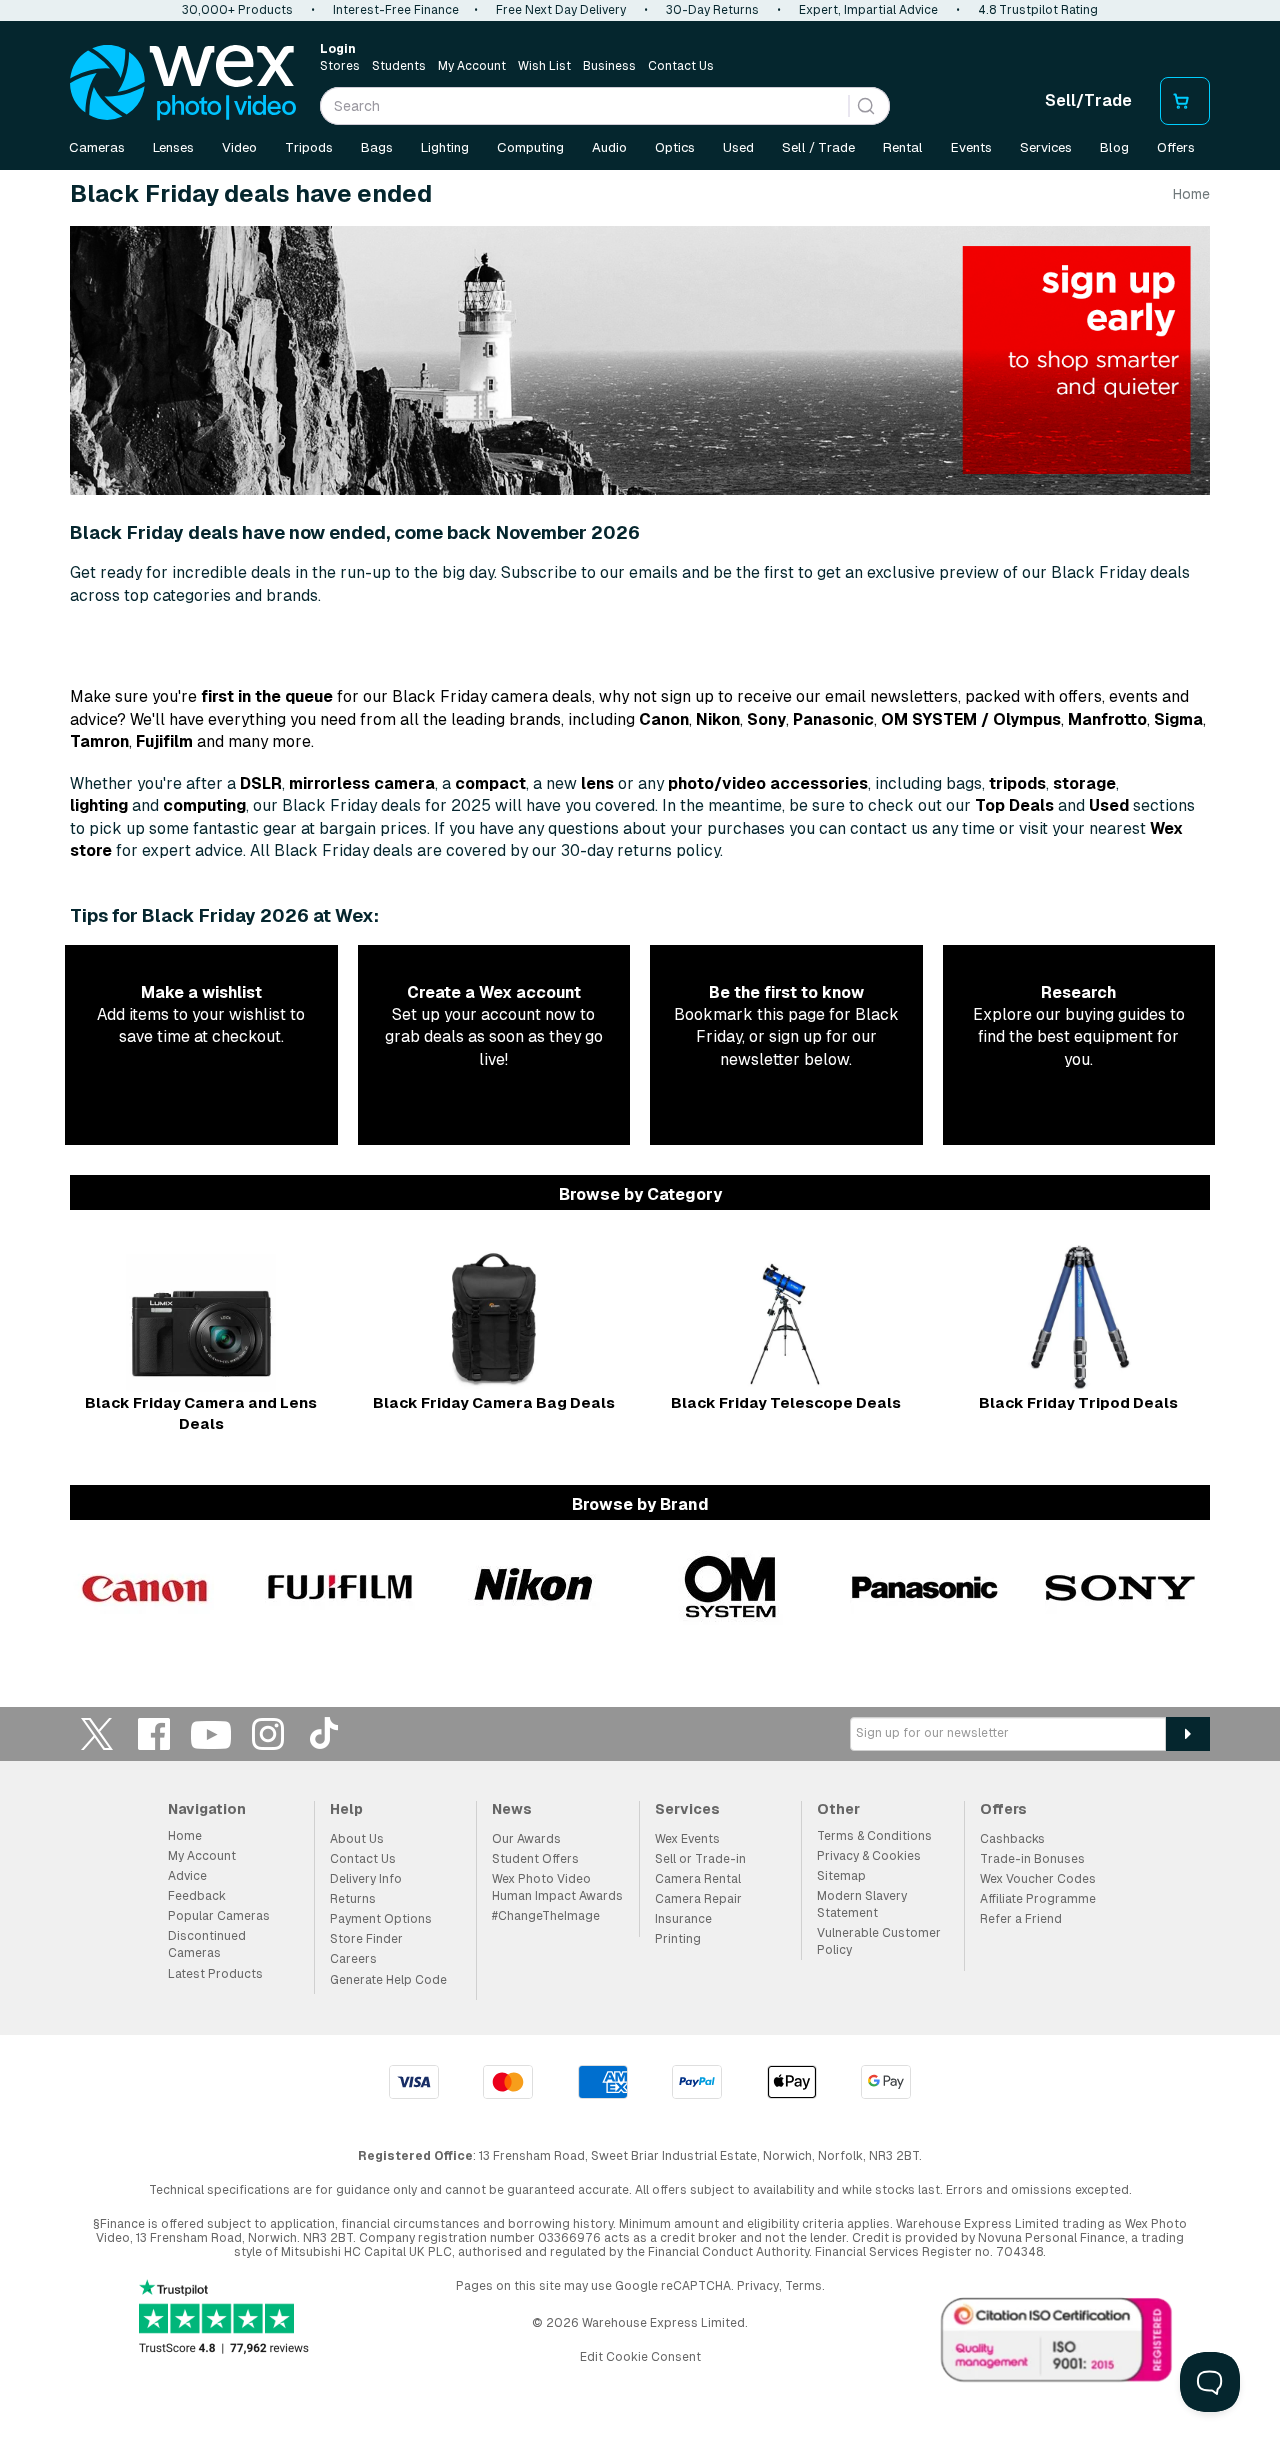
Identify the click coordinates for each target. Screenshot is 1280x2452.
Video (239, 147)
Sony (766, 719)
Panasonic (833, 719)
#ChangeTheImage (546, 1916)
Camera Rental (698, 1879)
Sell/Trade (1088, 100)
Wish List (544, 66)
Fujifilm (164, 741)
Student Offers (535, 1859)
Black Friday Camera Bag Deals (494, 1402)
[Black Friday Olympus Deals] (730, 1587)
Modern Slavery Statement (862, 1904)
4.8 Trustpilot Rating (1038, 10)
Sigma (1178, 719)
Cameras (97, 147)
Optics (675, 147)
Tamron (99, 741)
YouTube (211, 1733)
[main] (640, 912)
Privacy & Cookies (869, 1856)
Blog (1114, 147)
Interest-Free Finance (396, 10)
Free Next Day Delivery (561, 10)
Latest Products (215, 1974)
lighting (99, 805)
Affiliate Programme (1038, 1899)
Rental (903, 147)
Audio (609, 147)
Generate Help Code (388, 1980)
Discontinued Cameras (207, 1944)
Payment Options (381, 1919)
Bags (377, 147)
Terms (803, 2286)
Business (609, 66)
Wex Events (687, 1839)
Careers (353, 1959)
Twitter (97, 1733)
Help (346, 1809)
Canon (664, 719)
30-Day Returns (712, 10)
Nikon (718, 719)
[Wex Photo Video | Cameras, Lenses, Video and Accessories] (183, 83)
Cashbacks (1012, 1839)
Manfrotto (1107, 719)
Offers (1176, 147)
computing (204, 805)
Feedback (197, 1896)
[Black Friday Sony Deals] (1120, 1587)
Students (399, 66)
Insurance (683, 1919)
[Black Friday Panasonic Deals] (925, 1587)
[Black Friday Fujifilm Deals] (340, 1587)
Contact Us (681, 66)
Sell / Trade (818, 147)
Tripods (309, 147)
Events (971, 147)
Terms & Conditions (874, 1836)
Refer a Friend (1021, 1919)
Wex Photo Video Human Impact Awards (557, 1887)
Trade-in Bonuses (1032, 1859)
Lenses (173, 147)
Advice (187, 1876)
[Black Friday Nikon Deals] (535, 1587)
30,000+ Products (237, 10)
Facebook (154, 1733)
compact (490, 783)
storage (1084, 783)
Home (1191, 194)
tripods (1017, 783)
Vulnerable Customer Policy (879, 1941)
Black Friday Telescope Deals (786, 1402)
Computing (530, 147)
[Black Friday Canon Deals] (145, 1587)
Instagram (268, 1733)
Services (1046, 147)
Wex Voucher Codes (1038, 1879)
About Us (357, 1839)
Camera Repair (698, 1899)
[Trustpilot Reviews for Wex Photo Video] (224, 2318)
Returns (353, 1899)
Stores (340, 66)
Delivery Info (366, 1879)
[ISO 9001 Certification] (1057, 2344)
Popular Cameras (219, 1916)
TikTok (325, 1733)
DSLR (261, 783)
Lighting (445, 147)
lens (597, 783)
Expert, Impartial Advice (868, 10)
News (512, 1809)
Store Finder (366, 1939)
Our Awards (526, 1839)
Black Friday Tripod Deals (1078, 1402)
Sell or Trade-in (700, 1859)
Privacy (758, 2286)
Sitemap (841, 1876)
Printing (678, 1939)
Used (738, 147)
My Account (472, 66)
